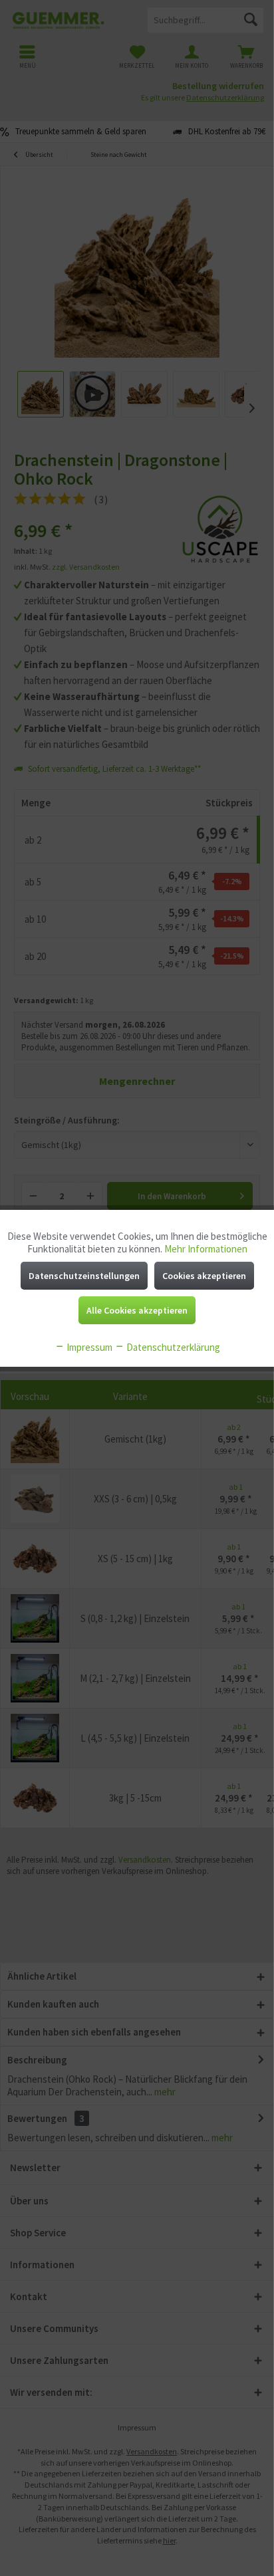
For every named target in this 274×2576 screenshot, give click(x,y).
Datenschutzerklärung (172, 1347)
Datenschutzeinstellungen (84, 1276)
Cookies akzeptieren (204, 1276)
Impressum (88, 1347)
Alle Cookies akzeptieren (137, 1310)
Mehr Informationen (206, 1249)
